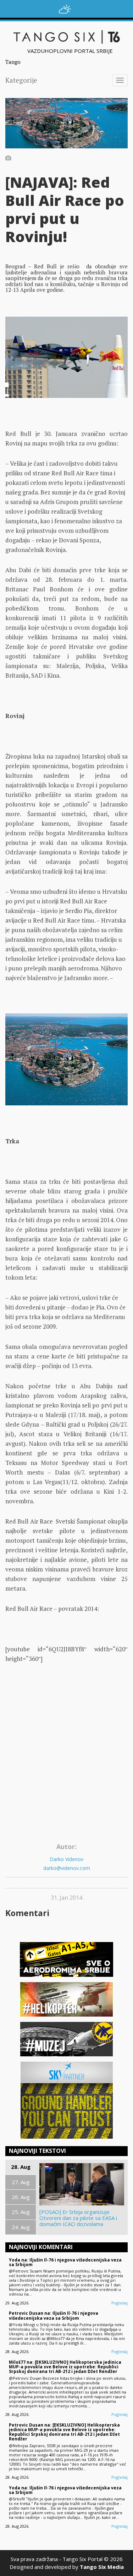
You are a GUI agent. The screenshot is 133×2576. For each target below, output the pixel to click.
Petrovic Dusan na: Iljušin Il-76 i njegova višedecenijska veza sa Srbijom (54, 2315)
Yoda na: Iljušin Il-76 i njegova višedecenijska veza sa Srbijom (65, 2262)
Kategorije (21, 80)
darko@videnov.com (67, 1868)
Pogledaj (120, 2303)
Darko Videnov (66, 1859)
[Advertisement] (66, 1770)
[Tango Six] (66, 37)
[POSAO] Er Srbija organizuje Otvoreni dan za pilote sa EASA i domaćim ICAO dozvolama (78, 2218)
